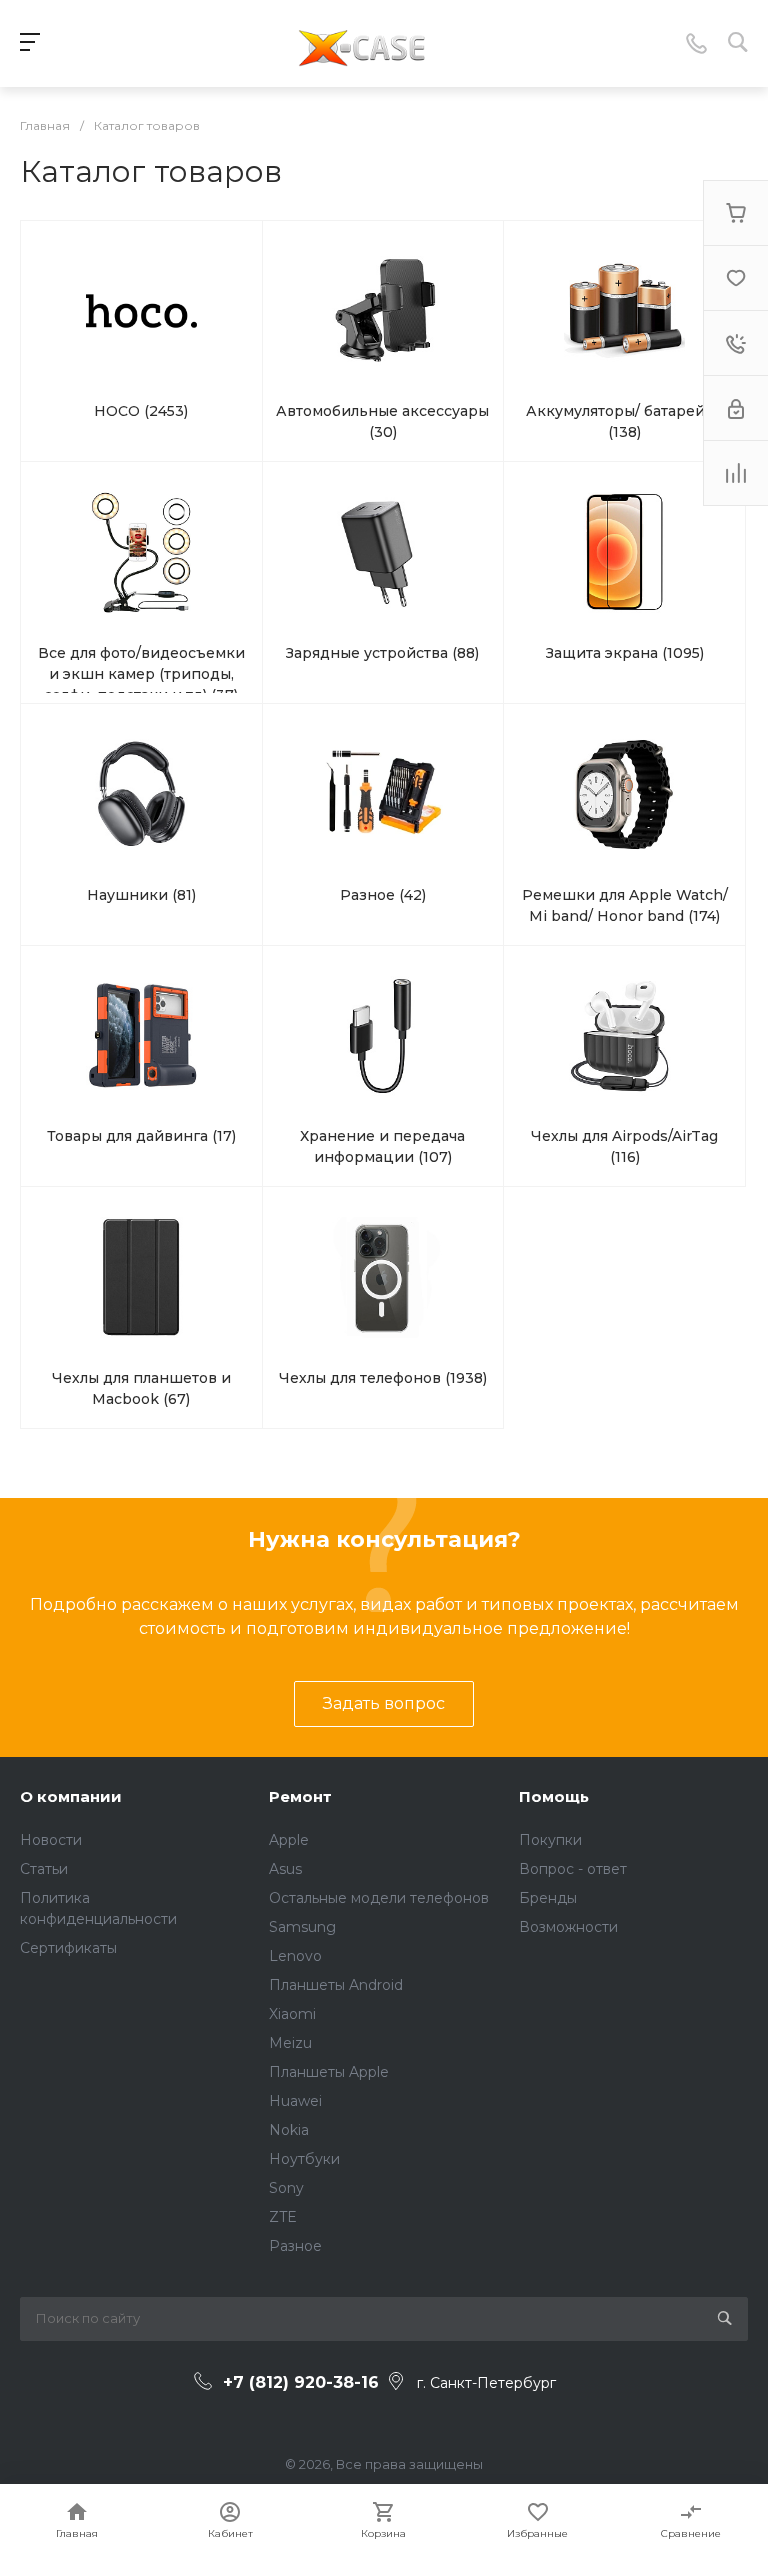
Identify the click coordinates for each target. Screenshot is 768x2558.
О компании (71, 1796)
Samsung (302, 1927)
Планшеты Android (336, 1985)
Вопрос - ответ (573, 1869)
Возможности (568, 1927)
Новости (51, 1840)
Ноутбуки (304, 2159)
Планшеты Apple (329, 2072)
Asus (285, 1869)
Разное (295, 2246)
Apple (289, 1840)
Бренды (548, 1898)
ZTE (283, 2217)
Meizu (290, 2043)
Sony (286, 2188)
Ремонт (300, 1796)
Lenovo (295, 1956)
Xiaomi (292, 2014)
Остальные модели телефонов (379, 1898)
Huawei (295, 2101)
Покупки (550, 1840)
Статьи (44, 1869)
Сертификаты (68, 1948)
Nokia (289, 2130)
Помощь (554, 1796)
